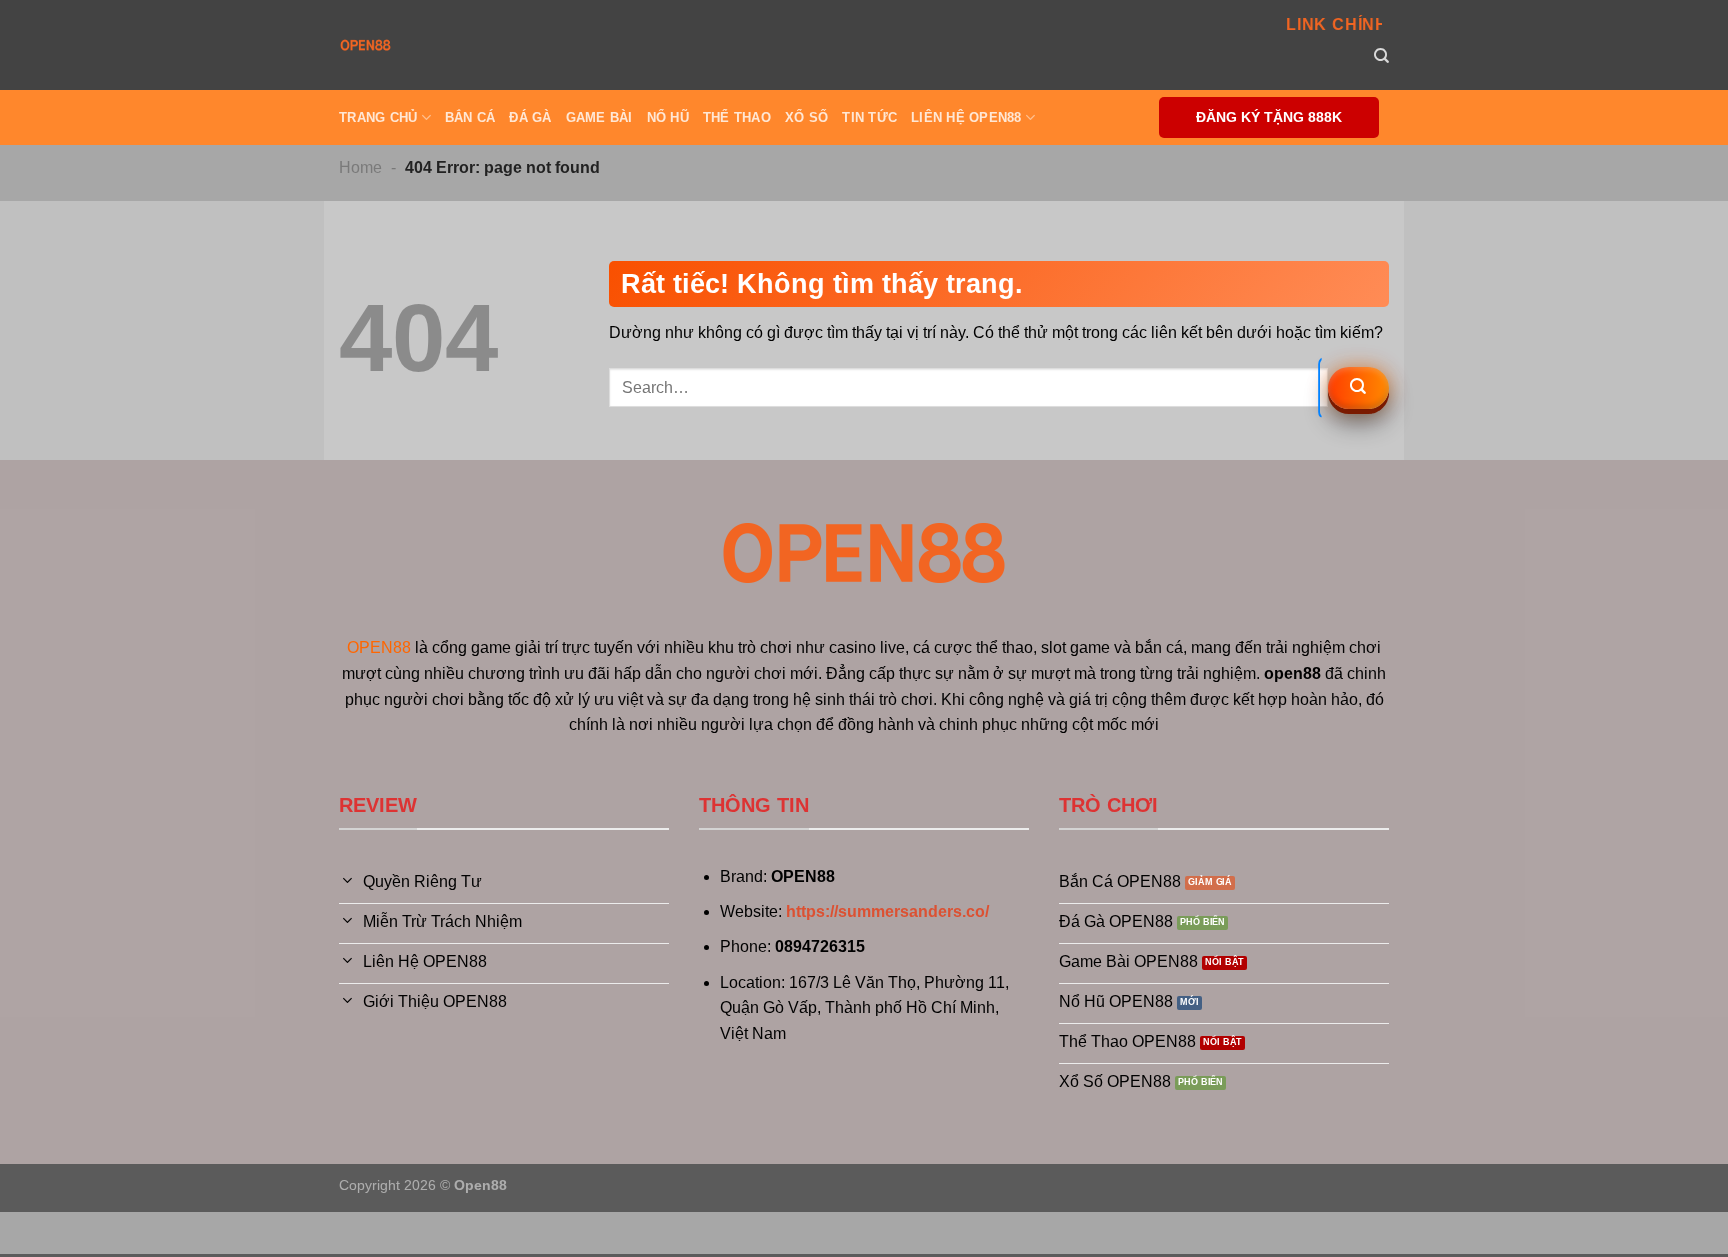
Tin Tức (869, 117)
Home (360, 167)
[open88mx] (365, 45)
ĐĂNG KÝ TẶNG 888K (1269, 117)
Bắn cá (470, 117)
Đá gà (530, 117)
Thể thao (737, 117)
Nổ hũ (668, 117)
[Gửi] (1358, 388)
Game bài (599, 117)
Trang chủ (378, 117)
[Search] (1381, 56)
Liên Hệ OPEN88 (966, 117)
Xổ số (806, 117)
